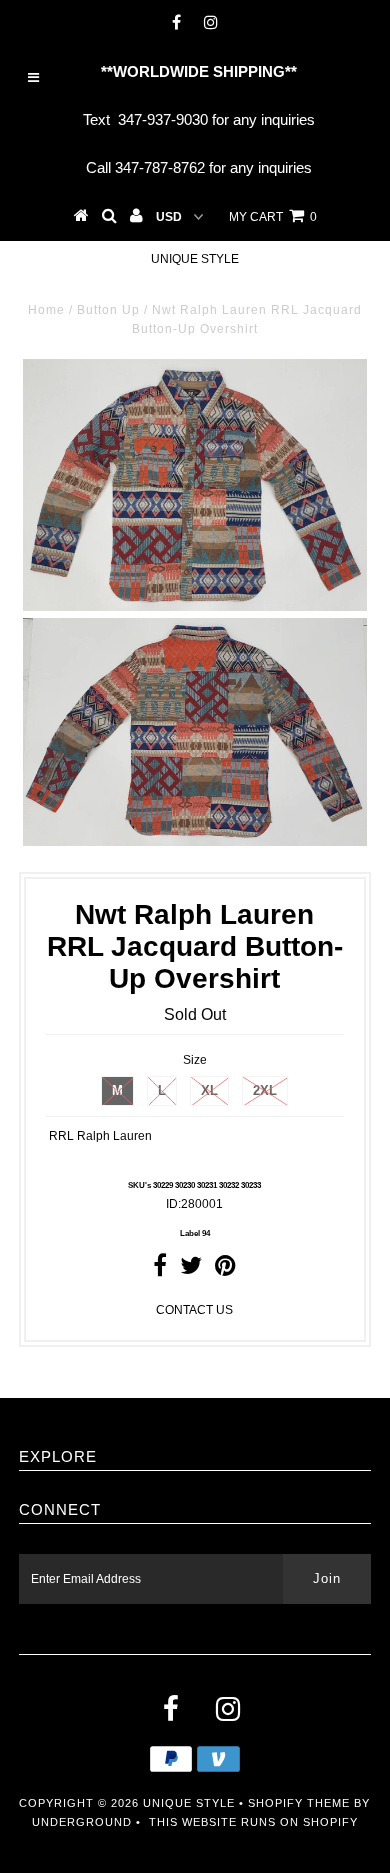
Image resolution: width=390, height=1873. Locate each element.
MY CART (273, 217)
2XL (265, 1090)
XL (209, 1090)
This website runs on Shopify (253, 1822)
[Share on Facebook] (160, 1270)
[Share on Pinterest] (225, 1270)
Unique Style (195, 259)
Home (46, 310)
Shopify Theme (299, 1803)
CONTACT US (194, 1310)
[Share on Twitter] (191, 1270)
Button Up (108, 310)
